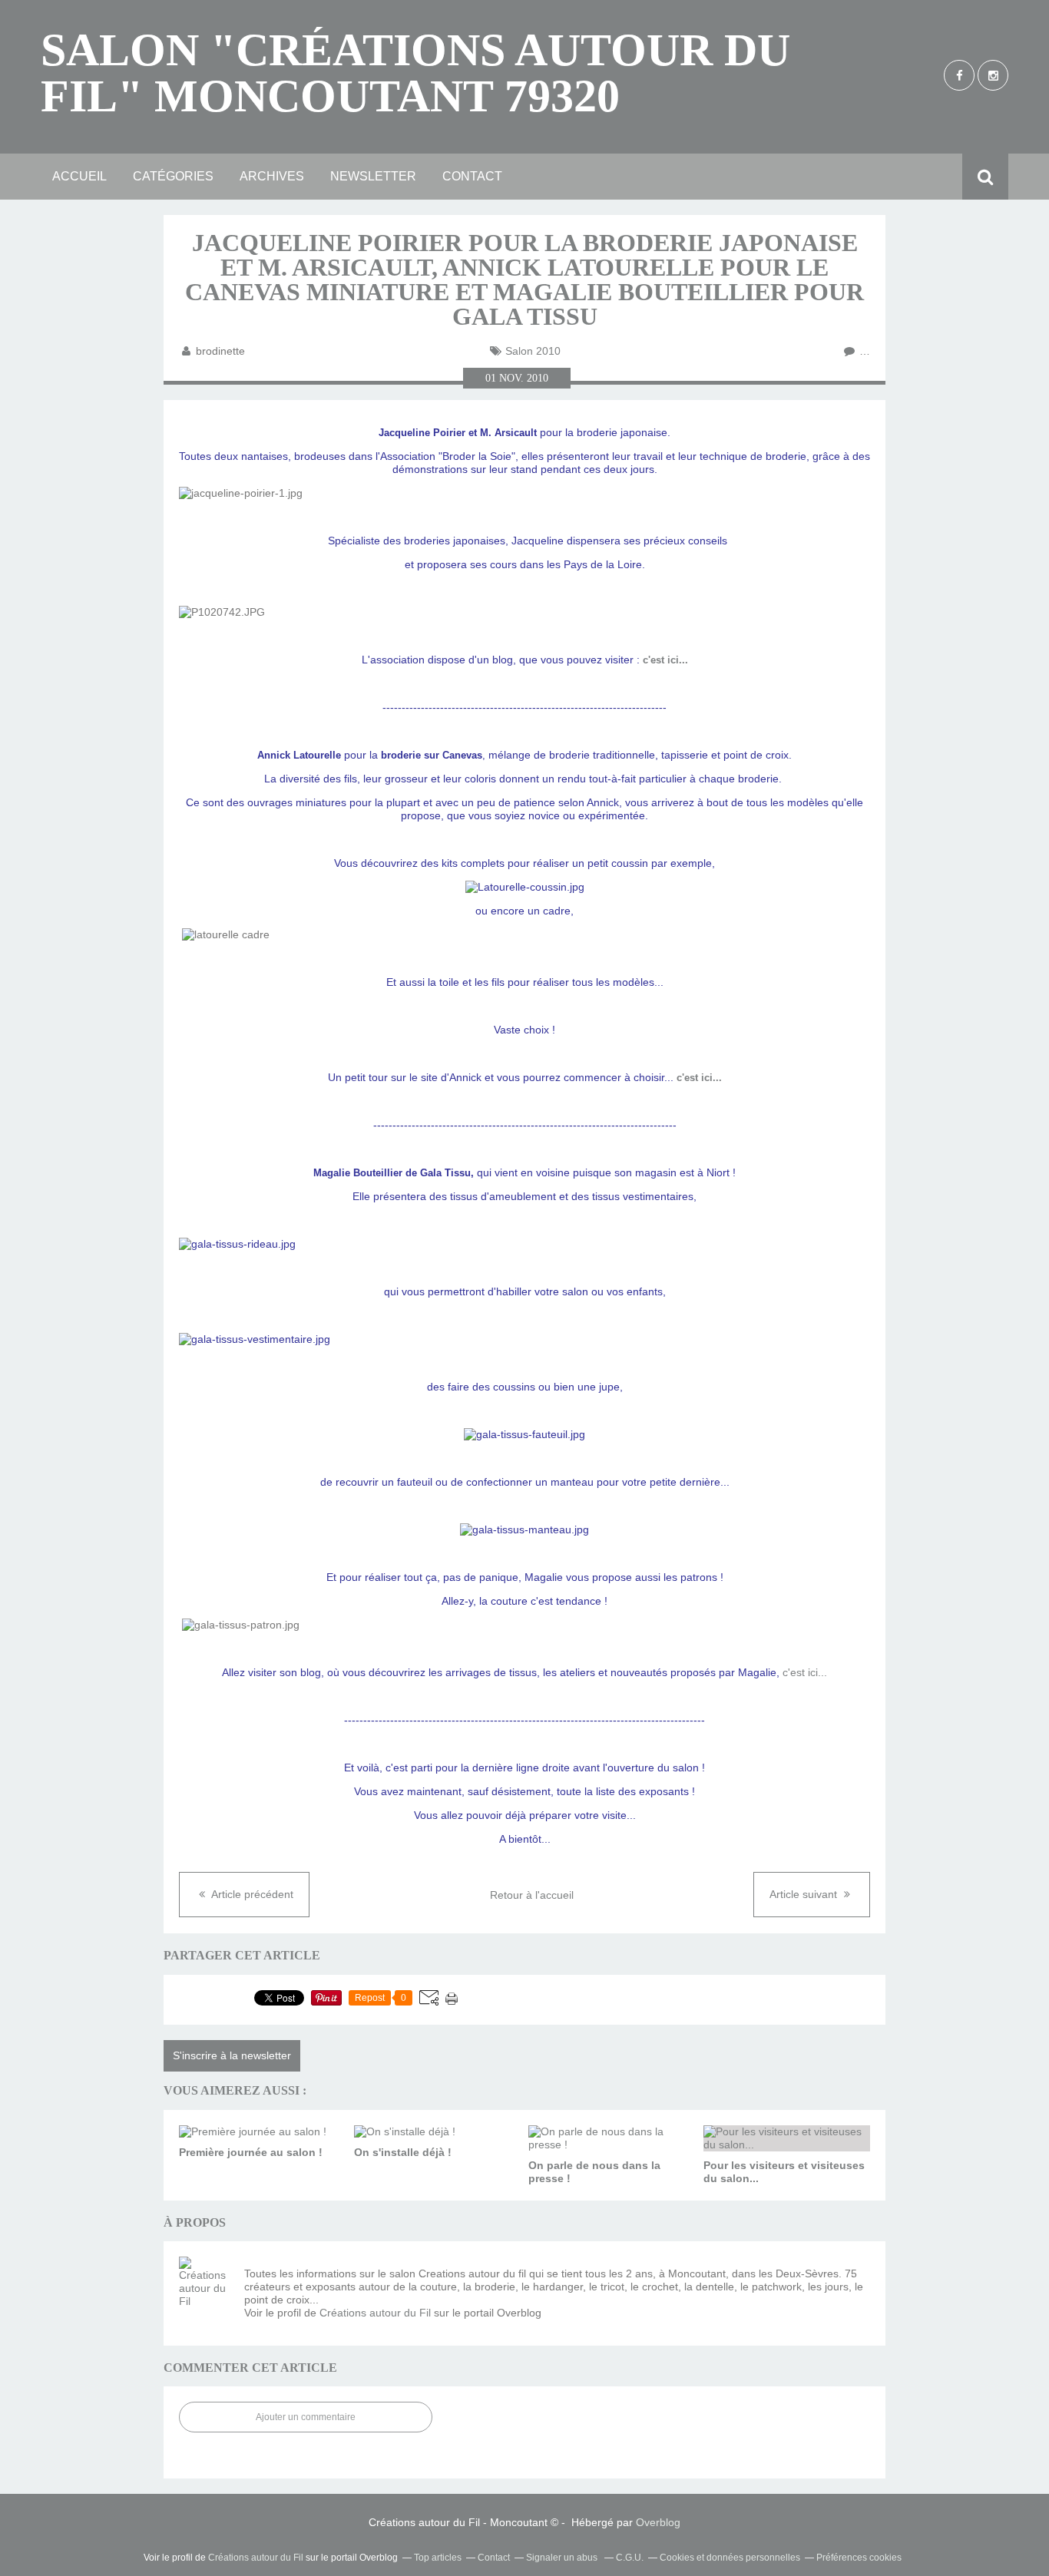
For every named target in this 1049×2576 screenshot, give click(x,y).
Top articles (438, 2558)
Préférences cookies (859, 2558)
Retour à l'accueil (532, 1895)
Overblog (658, 2522)
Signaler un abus (563, 2558)
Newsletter (373, 176)
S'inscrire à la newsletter (232, 2055)
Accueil (79, 176)
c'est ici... (665, 660)
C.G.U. (630, 2558)
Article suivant (805, 1894)
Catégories (173, 176)
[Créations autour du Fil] (206, 2283)
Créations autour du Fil (375, 2313)
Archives (272, 176)
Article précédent (251, 1894)
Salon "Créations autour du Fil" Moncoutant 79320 (415, 73)
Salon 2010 (533, 351)
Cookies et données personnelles (730, 2558)
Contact (472, 176)
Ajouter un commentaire (306, 2417)
